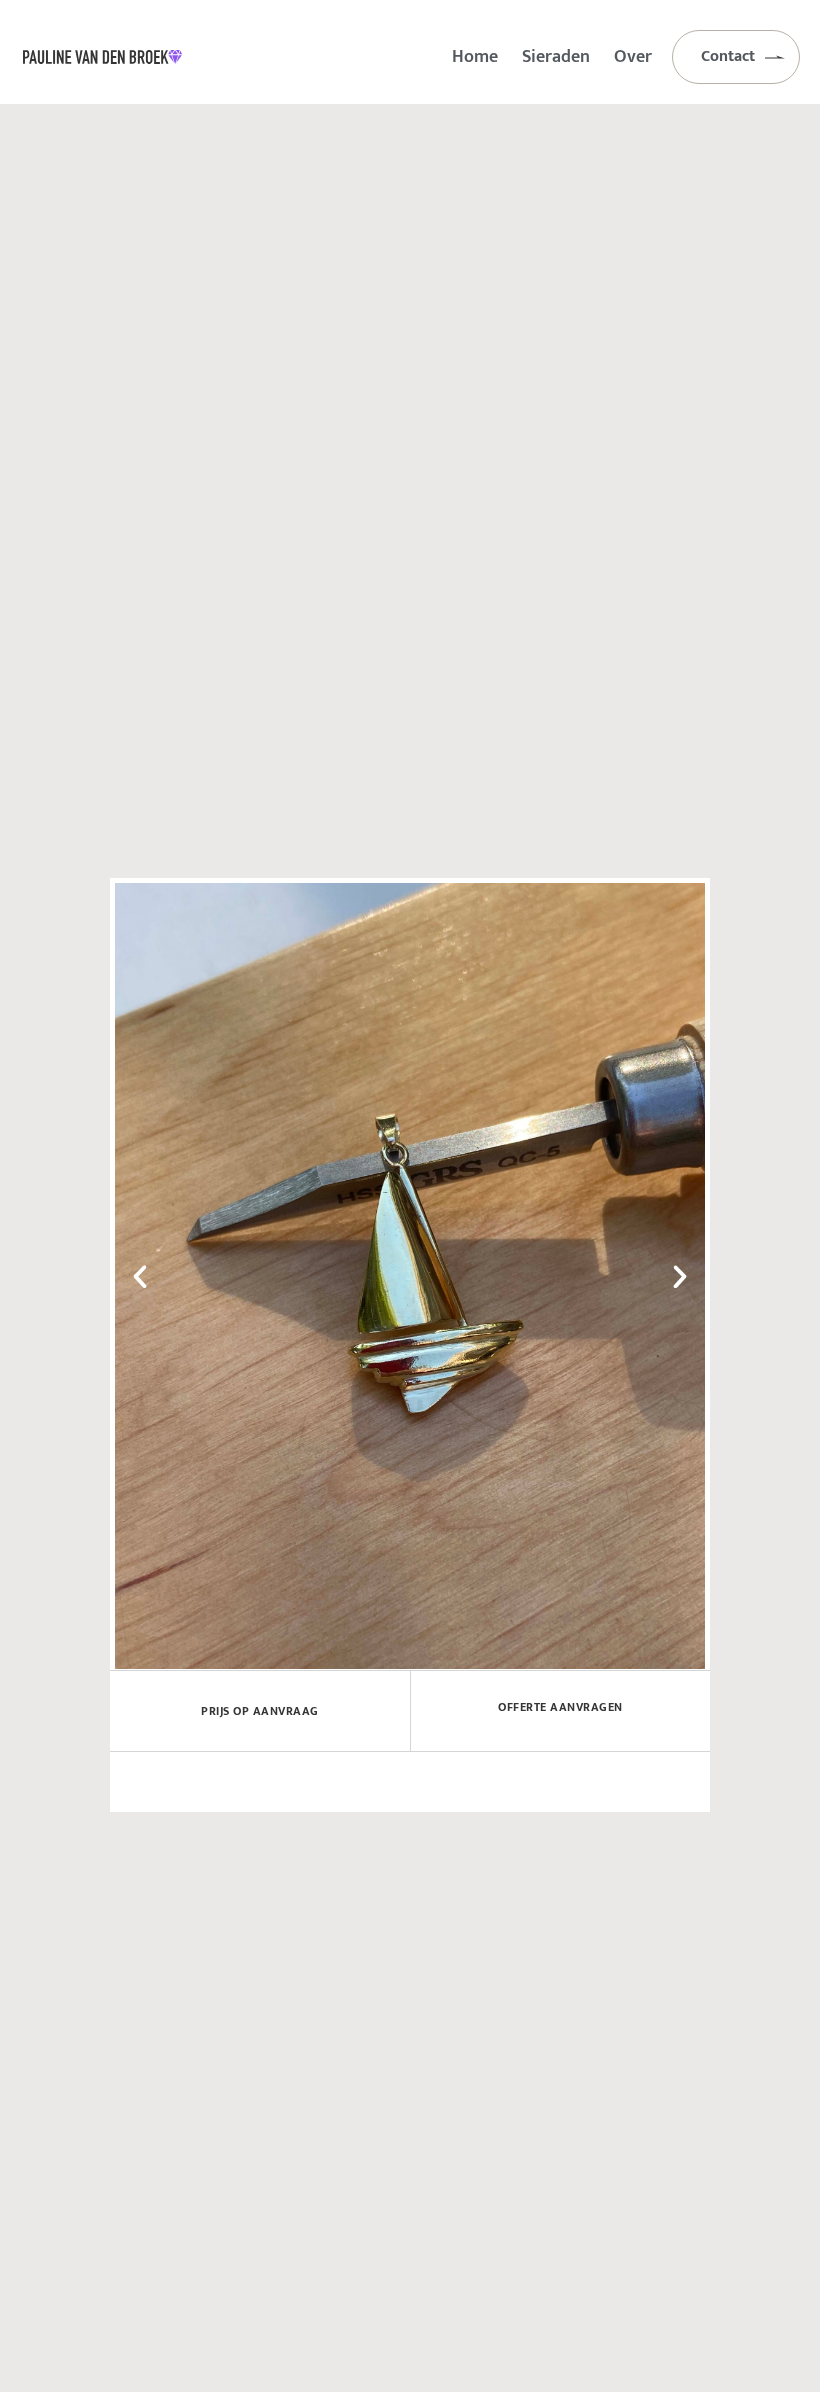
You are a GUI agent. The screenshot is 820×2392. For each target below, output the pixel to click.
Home (475, 57)
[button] (140, 1277)
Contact (728, 56)
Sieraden (556, 57)
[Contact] (775, 57)
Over (633, 57)
